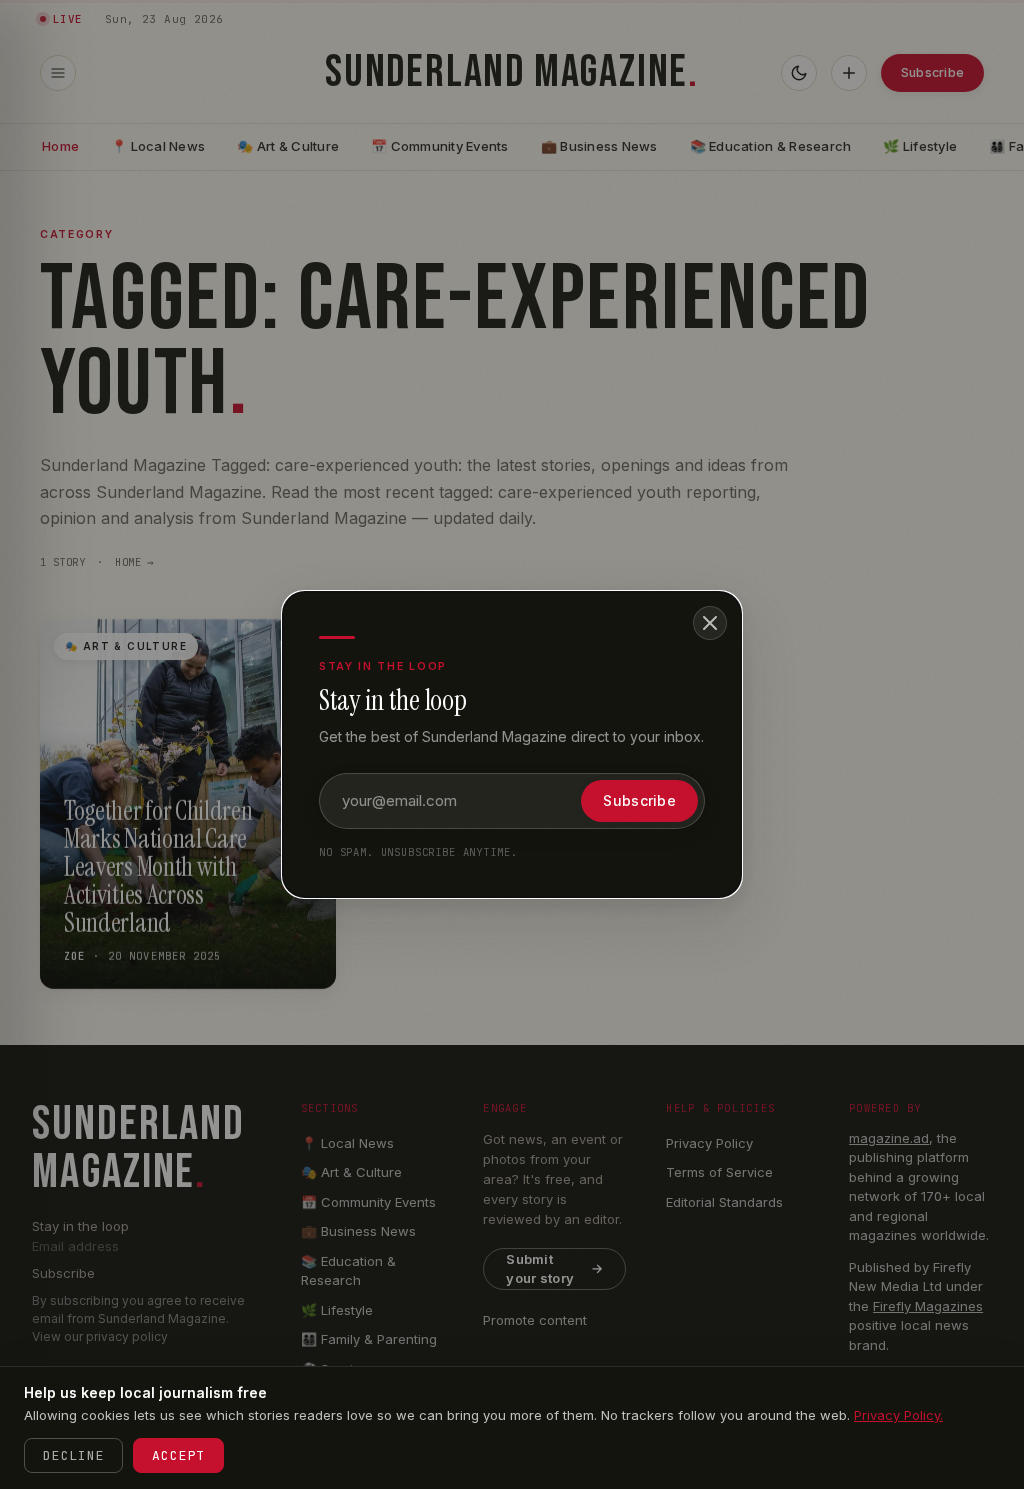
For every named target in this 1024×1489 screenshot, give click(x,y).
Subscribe (639, 800)
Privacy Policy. (898, 1415)
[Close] (710, 623)
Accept (178, 1455)
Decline (73, 1455)
